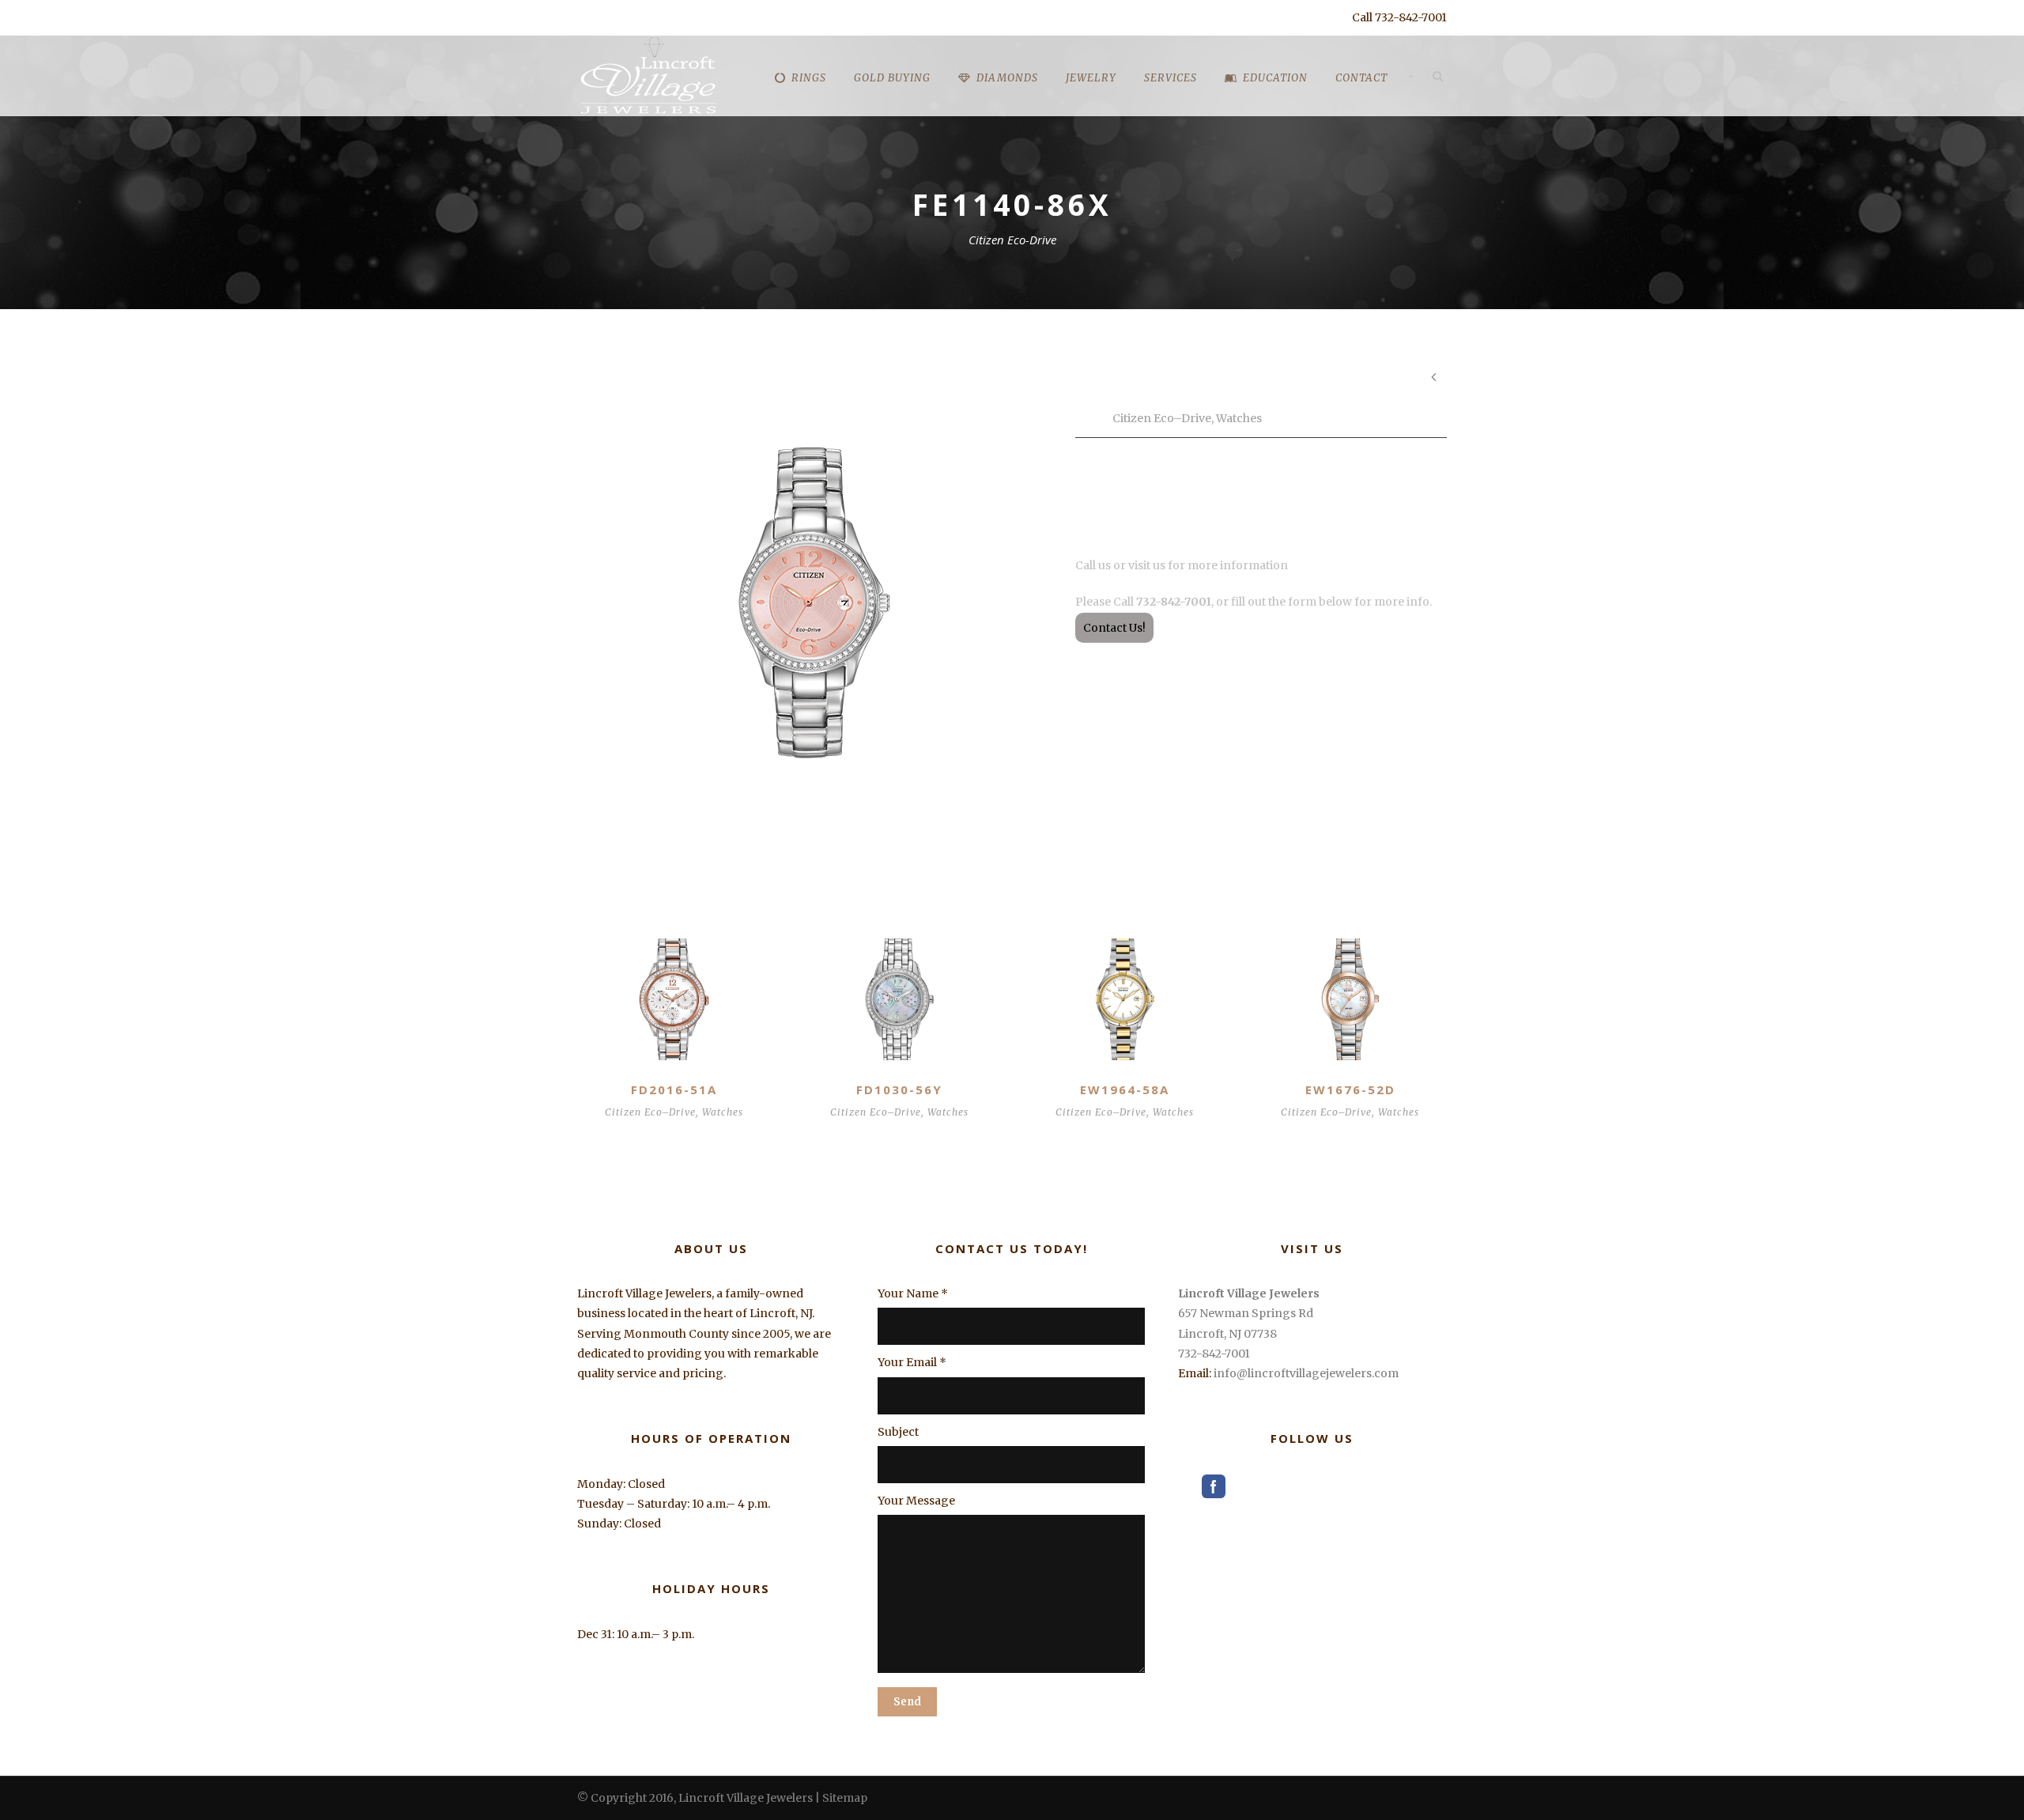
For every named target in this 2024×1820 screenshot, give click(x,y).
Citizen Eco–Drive (1162, 418)
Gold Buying (892, 78)
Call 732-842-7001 (1399, 17)
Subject (898, 1432)
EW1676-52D (1350, 1089)
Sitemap (845, 1798)
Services (1171, 78)
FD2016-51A (674, 1089)
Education (1275, 78)
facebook (1214, 1486)
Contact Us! (1114, 628)
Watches (1239, 418)
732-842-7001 (1214, 1354)
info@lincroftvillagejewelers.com (1306, 1373)
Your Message (916, 1501)
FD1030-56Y (899, 1089)
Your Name (913, 1293)
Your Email (912, 1362)
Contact (1361, 78)
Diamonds (1007, 78)
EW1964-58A (1125, 1089)
